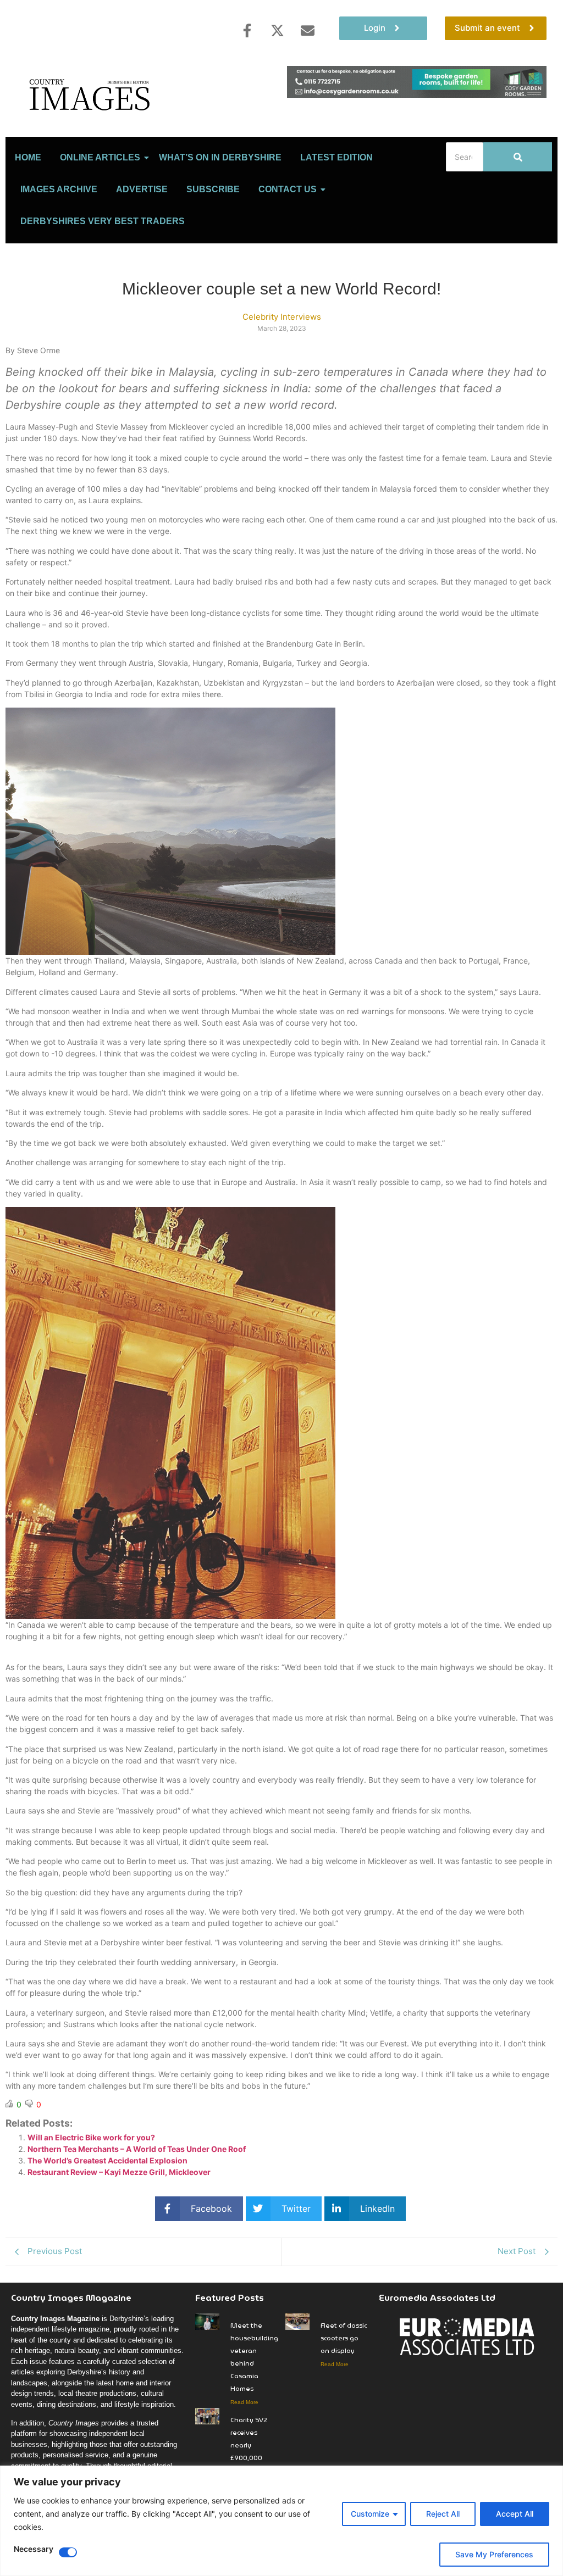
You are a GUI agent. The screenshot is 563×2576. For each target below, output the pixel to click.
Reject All (443, 2514)
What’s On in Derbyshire (220, 157)
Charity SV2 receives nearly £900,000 (249, 2439)
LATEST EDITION (336, 157)
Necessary (34, 2549)
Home (28, 157)
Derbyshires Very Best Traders (103, 221)
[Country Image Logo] (91, 94)
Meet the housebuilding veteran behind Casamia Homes (254, 2357)
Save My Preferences (494, 2554)
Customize (370, 2514)
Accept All (515, 2514)
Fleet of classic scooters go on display (344, 2338)
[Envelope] (307, 30)
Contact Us (288, 189)
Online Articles (100, 157)
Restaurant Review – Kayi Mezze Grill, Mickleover (119, 2172)
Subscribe (213, 189)
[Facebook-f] (247, 30)
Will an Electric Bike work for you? (91, 2137)
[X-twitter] (277, 30)
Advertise (142, 189)
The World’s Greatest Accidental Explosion (107, 2160)
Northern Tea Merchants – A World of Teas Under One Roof (137, 2149)
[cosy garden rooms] (417, 94)
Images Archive (59, 189)
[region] (281, 2521)
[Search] (518, 157)
